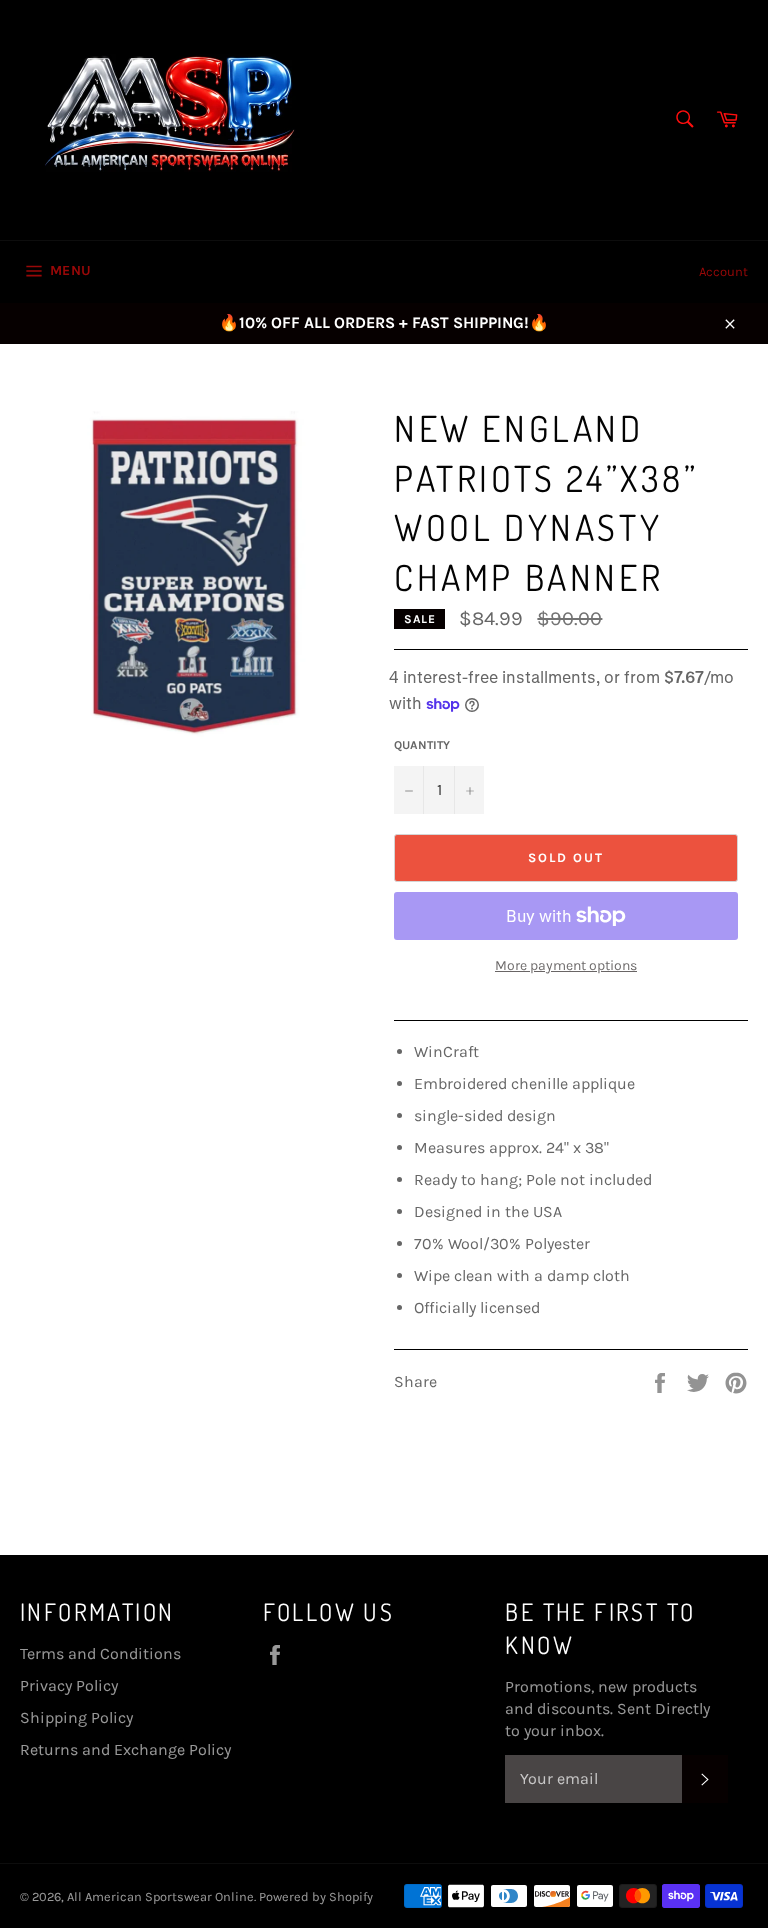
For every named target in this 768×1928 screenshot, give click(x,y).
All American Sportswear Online (160, 1896)
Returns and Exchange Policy (125, 1749)
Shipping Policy (76, 1717)
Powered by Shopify (316, 1896)
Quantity (422, 745)
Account (723, 271)
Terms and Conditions (100, 1653)
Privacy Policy (69, 1685)
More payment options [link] (566, 965)
